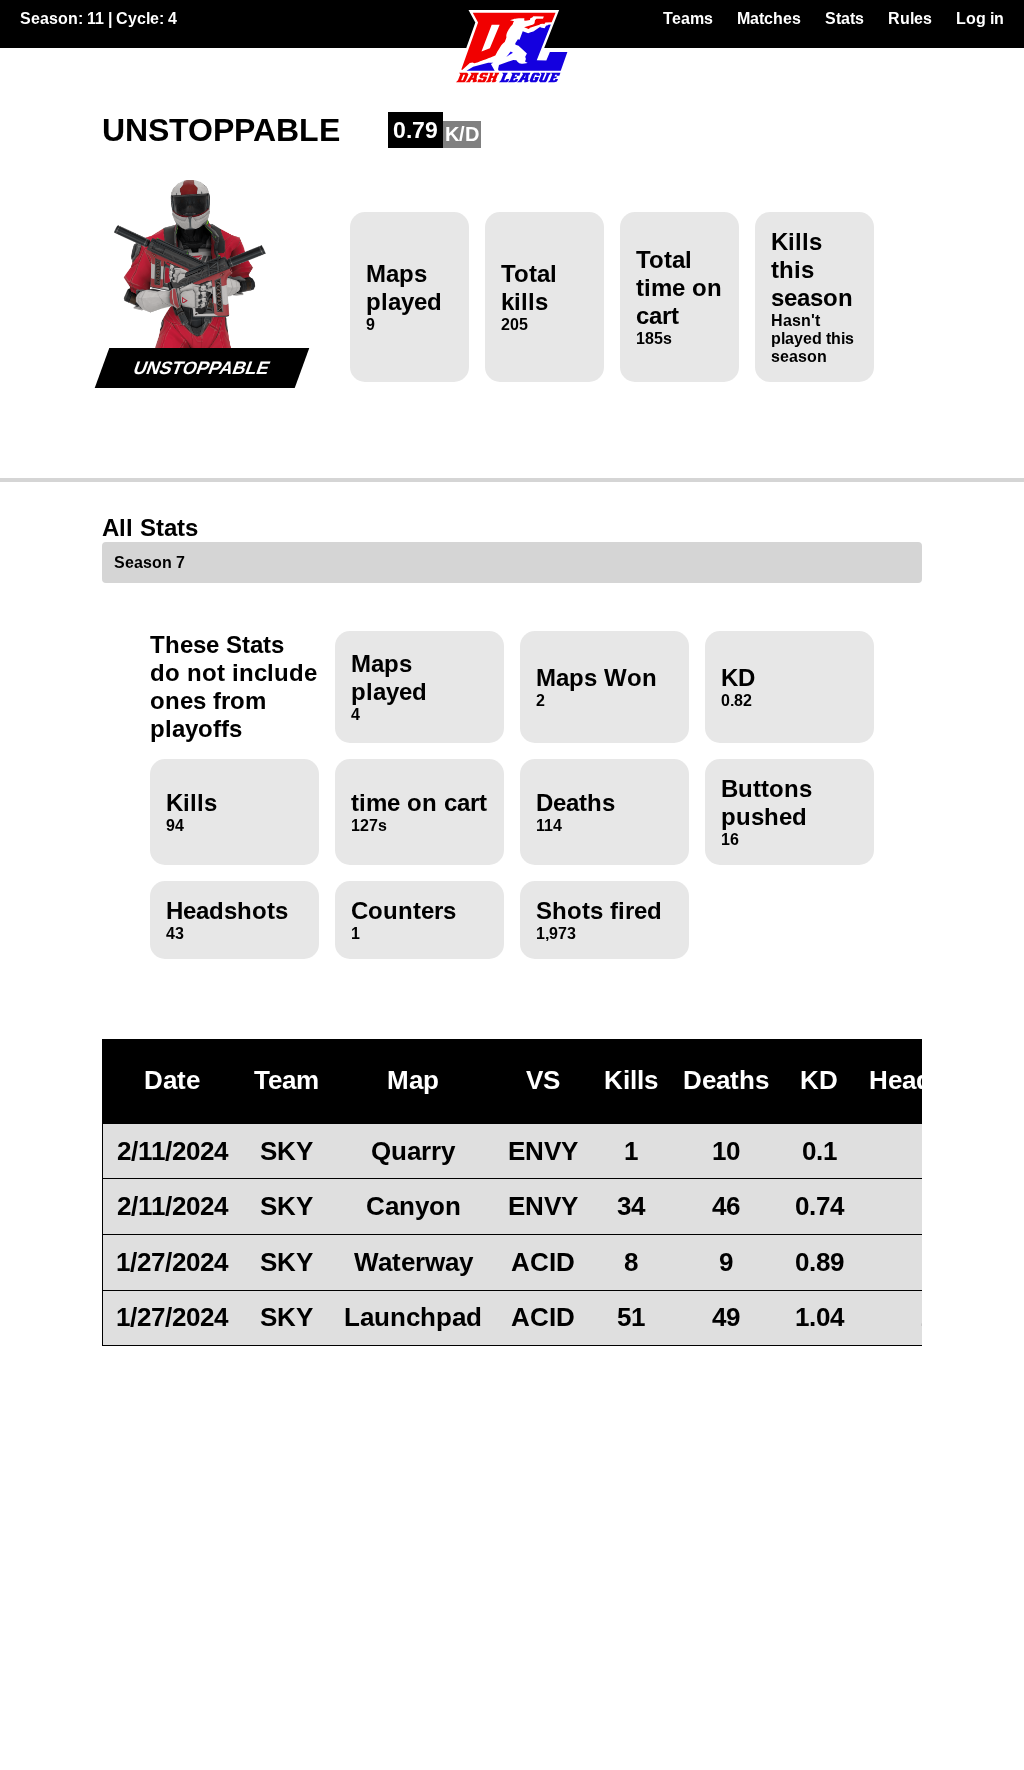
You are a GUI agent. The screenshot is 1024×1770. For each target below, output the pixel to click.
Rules (910, 18)
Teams (688, 18)
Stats (844, 18)
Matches (769, 18)
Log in (980, 18)
